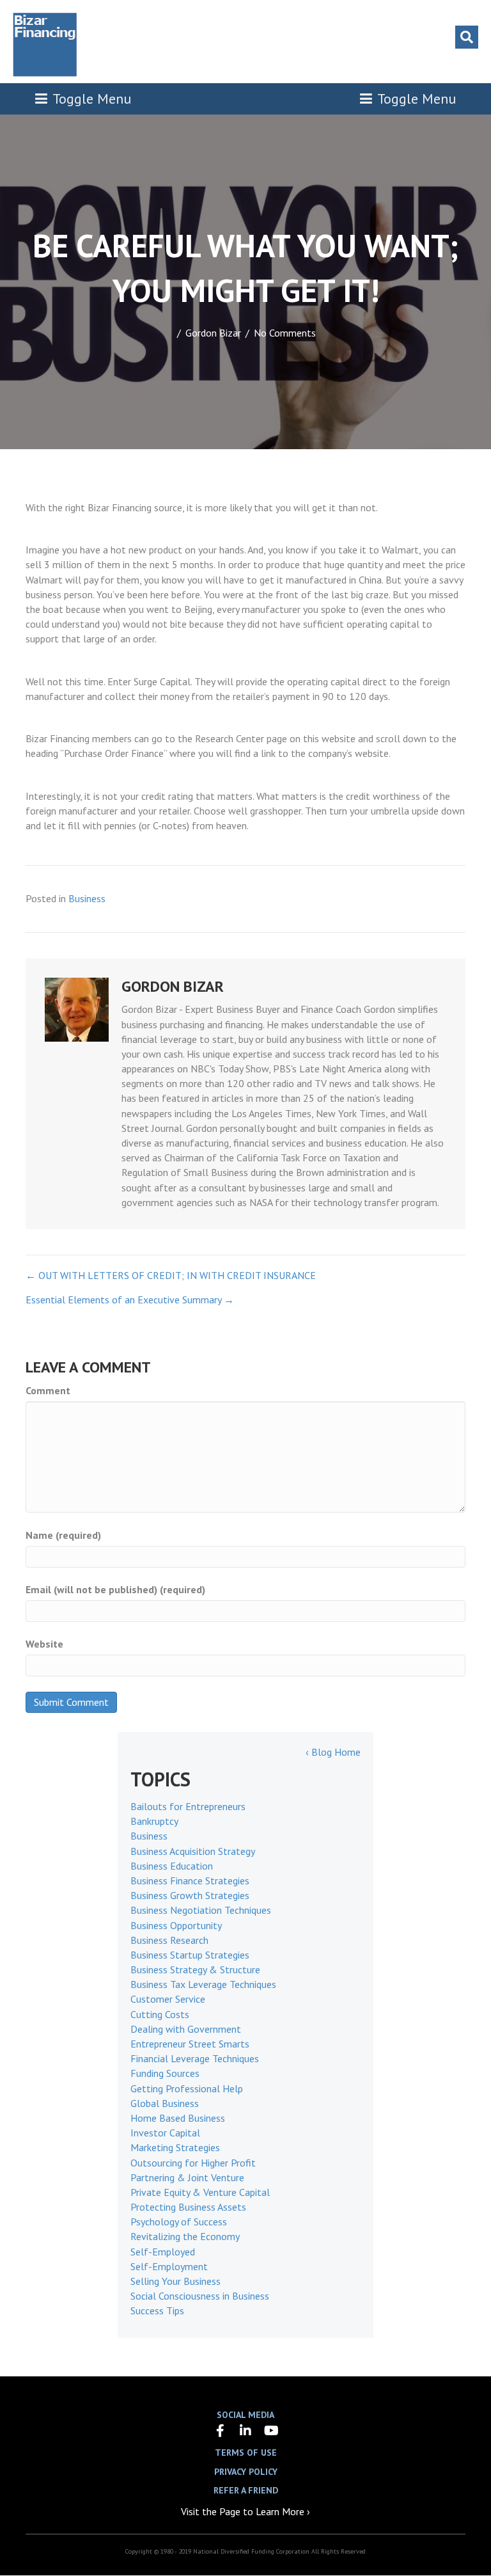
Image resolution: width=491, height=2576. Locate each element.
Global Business (165, 2103)
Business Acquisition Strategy (193, 1851)
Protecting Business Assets (188, 2207)
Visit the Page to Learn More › (245, 2511)
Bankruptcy (154, 1821)
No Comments (285, 333)
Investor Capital (165, 2133)
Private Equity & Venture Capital (200, 2192)
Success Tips (157, 2310)
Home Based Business (178, 2118)
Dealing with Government (186, 2029)
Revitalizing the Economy (185, 2236)
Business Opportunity (176, 1925)
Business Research (169, 1940)
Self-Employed (163, 2252)
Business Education (172, 1866)
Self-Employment (169, 2266)
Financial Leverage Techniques (195, 2058)
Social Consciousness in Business (200, 2296)
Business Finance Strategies (190, 1880)
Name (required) (63, 1535)
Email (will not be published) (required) (115, 1589)
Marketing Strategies (175, 2147)
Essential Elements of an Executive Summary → (130, 1300)
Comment (48, 1390)
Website (44, 1644)
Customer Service (168, 1999)
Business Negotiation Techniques (201, 1910)
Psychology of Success (179, 2222)
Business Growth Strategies (190, 1895)
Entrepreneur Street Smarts (190, 2044)
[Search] (467, 37)
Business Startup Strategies (190, 1955)
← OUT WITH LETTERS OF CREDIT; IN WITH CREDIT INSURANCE (171, 1275)
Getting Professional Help (187, 2088)
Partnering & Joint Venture (187, 2177)
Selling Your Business (175, 2281)
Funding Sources (165, 2073)
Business (87, 898)
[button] (220, 2431)
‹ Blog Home (333, 1752)
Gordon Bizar (213, 333)
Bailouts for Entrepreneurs (188, 1806)
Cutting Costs (160, 2014)
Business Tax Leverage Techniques (203, 1984)
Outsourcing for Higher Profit (193, 2163)
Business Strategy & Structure (195, 1969)
